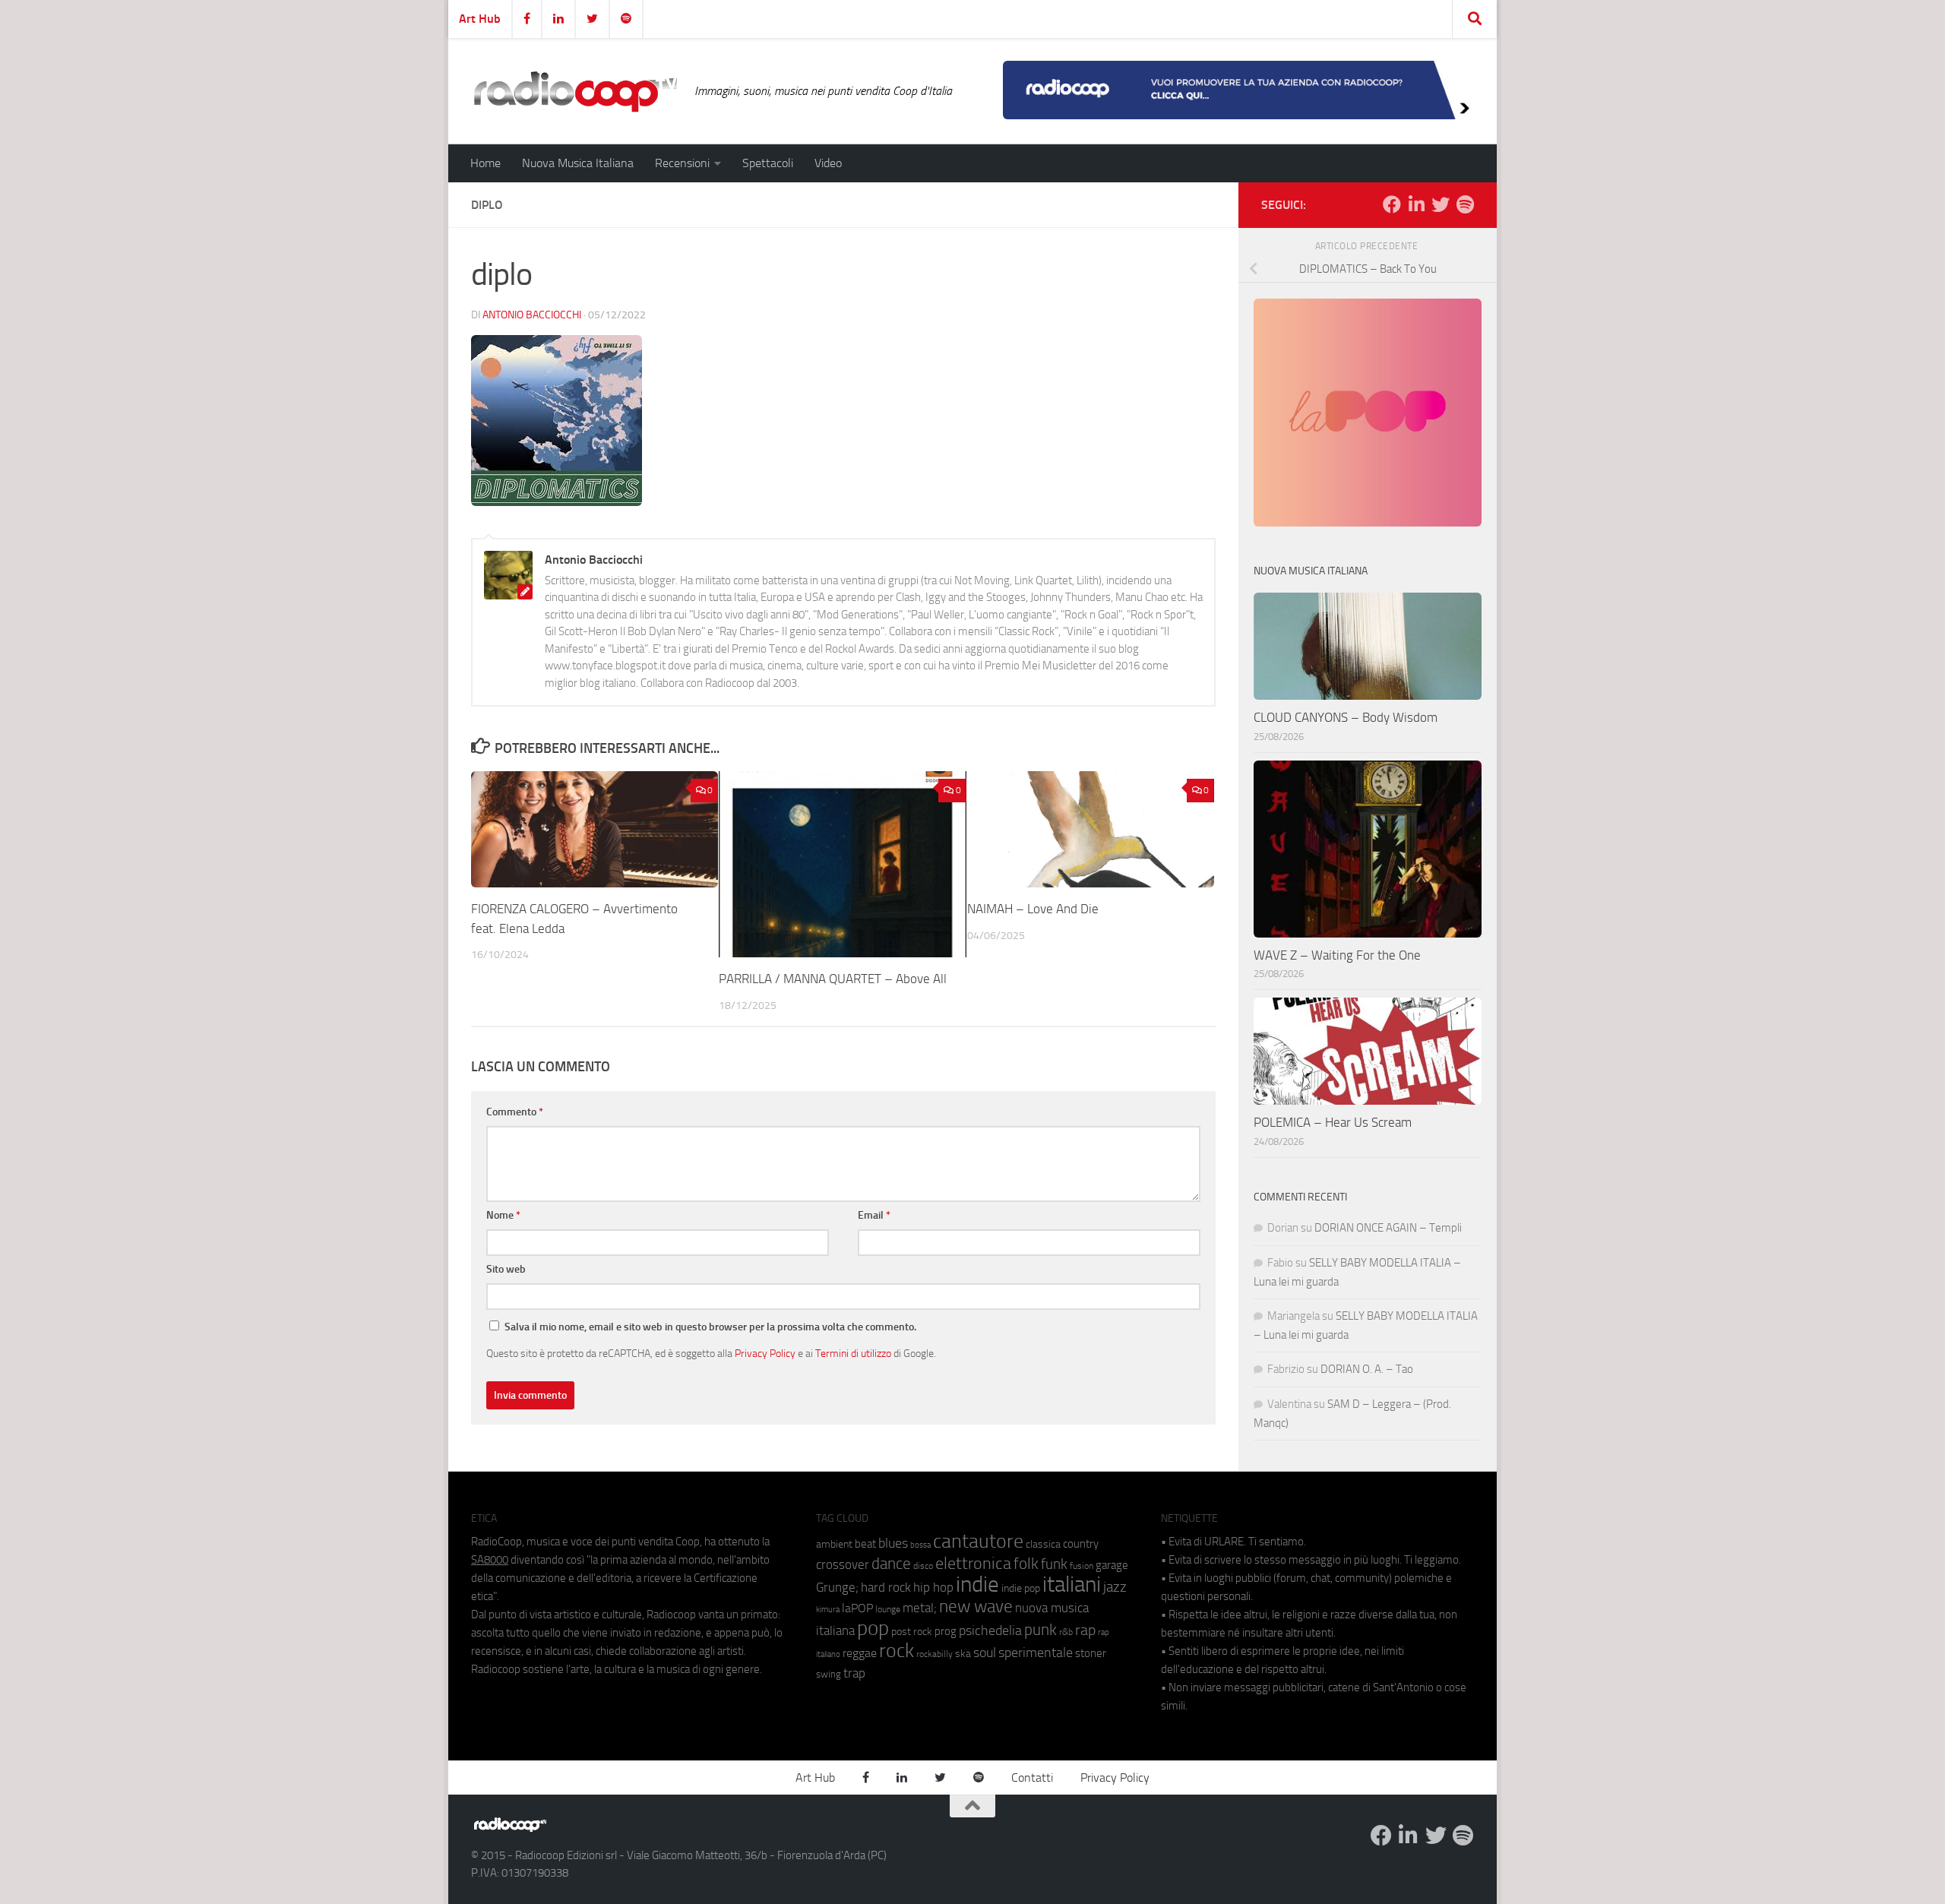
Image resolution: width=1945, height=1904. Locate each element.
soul (985, 1653)
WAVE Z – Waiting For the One (1337, 955)
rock (897, 1651)
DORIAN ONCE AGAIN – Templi (1388, 1228)
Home (485, 163)
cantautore (978, 1541)
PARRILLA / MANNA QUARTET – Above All (833, 979)
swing (829, 1674)
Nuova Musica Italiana (578, 163)
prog (946, 1631)
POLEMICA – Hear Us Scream (1333, 1122)
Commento (515, 1112)
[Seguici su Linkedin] (1416, 204)
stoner (1091, 1653)
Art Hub (480, 19)
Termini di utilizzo (853, 1353)
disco (923, 1566)
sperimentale (1036, 1653)
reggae (860, 1653)
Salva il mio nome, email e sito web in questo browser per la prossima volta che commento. (710, 1327)
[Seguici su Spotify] (1465, 204)
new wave (976, 1607)
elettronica (973, 1563)
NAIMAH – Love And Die (1033, 909)
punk (1040, 1630)
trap (854, 1673)
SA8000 (490, 1560)
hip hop (933, 1587)
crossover (843, 1564)
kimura (828, 1610)
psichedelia (990, 1630)
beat (865, 1544)
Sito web (506, 1269)
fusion (1082, 1566)
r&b (1066, 1632)
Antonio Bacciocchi (532, 315)
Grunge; (837, 1588)
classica (1043, 1544)
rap (1085, 1630)
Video (828, 163)
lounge (888, 1609)
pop (873, 1628)
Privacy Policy (765, 1353)
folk (1026, 1564)
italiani (1072, 1585)
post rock (912, 1631)
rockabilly (935, 1654)
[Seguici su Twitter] (1441, 204)
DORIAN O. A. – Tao (1367, 1369)
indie (977, 1584)
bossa (920, 1545)
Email (874, 1215)
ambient (834, 1544)
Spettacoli (768, 163)
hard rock (886, 1588)
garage (1112, 1565)
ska (963, 1654)
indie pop (1021, 1588)
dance (891, 1563)
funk (1054, 1564)
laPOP (857, 1608)
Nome (503, 1215)
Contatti (1032, 1777)
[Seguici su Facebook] (1392, 204)
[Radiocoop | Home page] (575, 91)
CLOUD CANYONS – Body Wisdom (1346, 717)
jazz (1115, 1587)
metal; (920, 1608)
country (1081, 1544)
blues (893, 1543)
